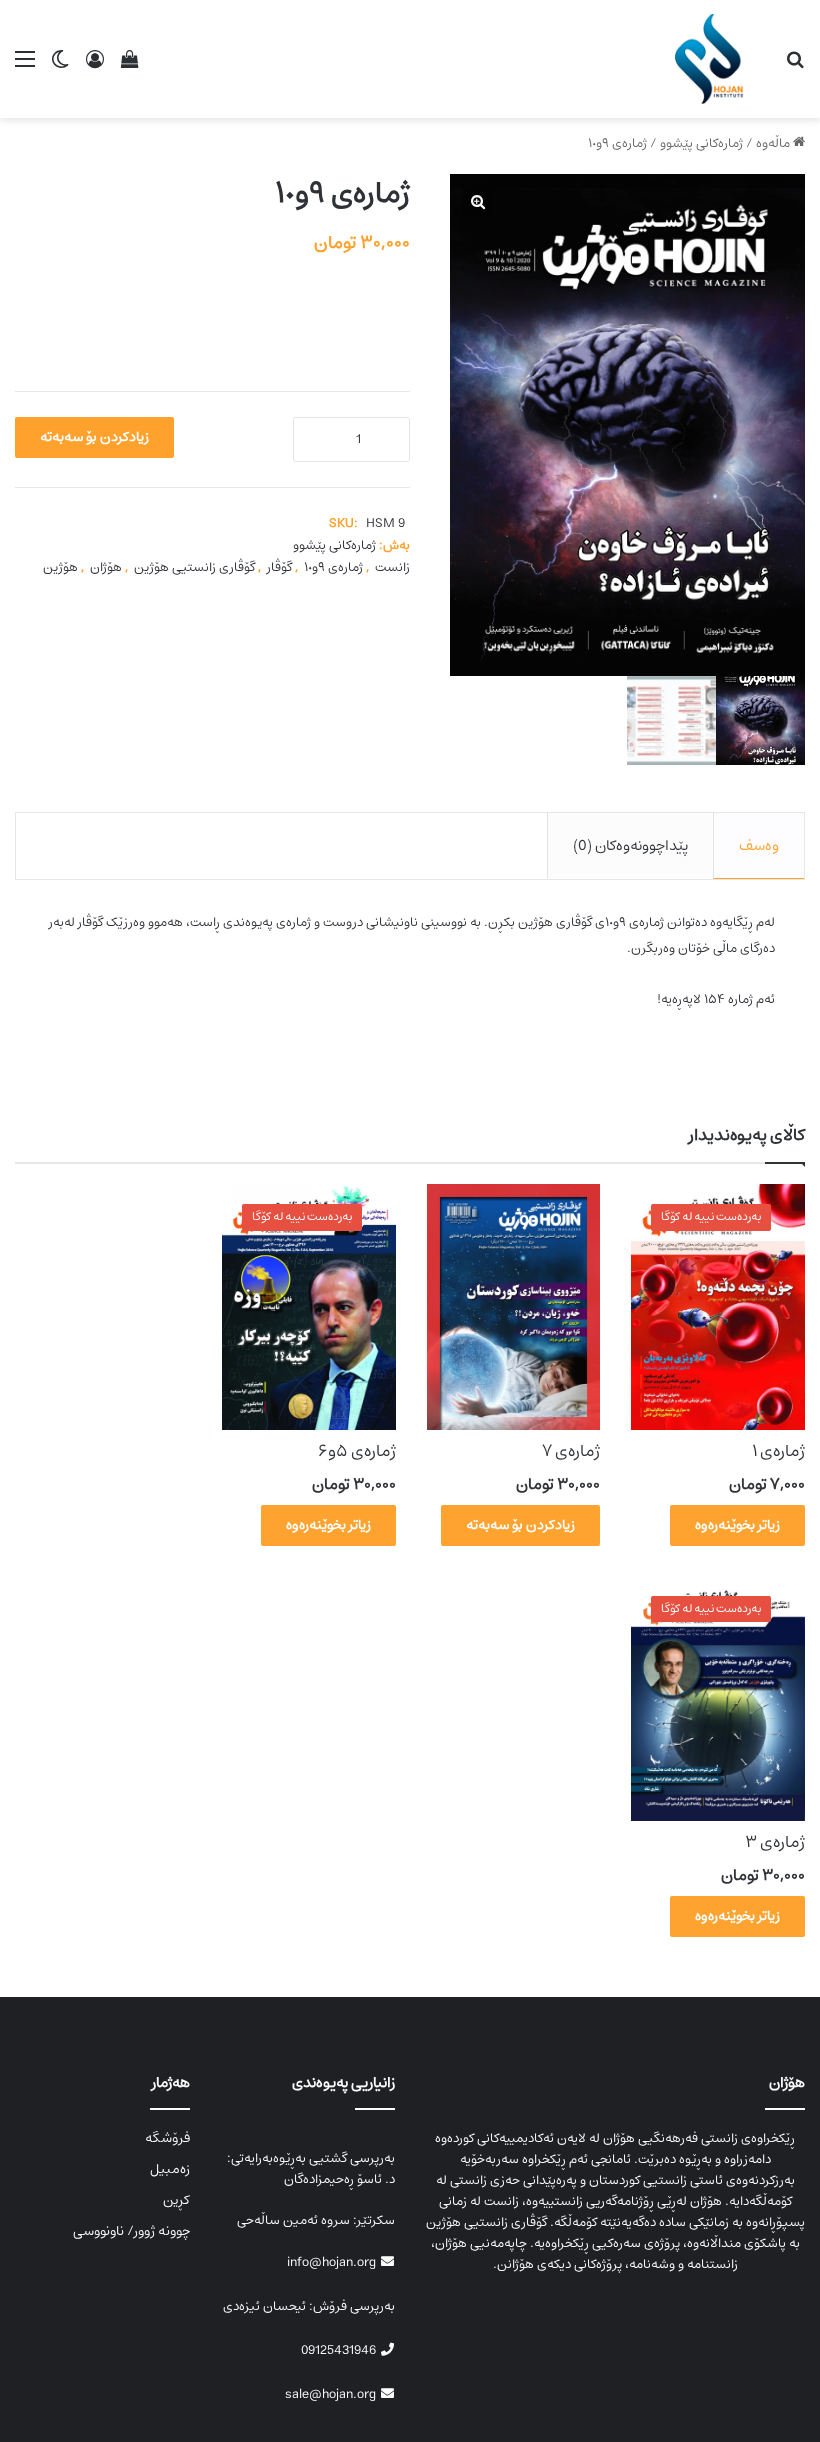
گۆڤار (279, 567)
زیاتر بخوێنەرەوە (737, 1525)
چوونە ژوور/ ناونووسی (131, 2231)
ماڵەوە (773, 143)
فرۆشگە (167, 2138)
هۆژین (60, 567)
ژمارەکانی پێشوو (701, 143)
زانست (392, 567)
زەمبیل (170, 2169)
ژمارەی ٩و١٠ (333, 567)
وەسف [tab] (759, 845)
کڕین (176, 2200)
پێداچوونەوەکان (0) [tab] (630, 845)
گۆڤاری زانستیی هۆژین (194, 567)
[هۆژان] (714, 59)
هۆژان (106, 567)
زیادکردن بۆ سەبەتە (94, 437)
